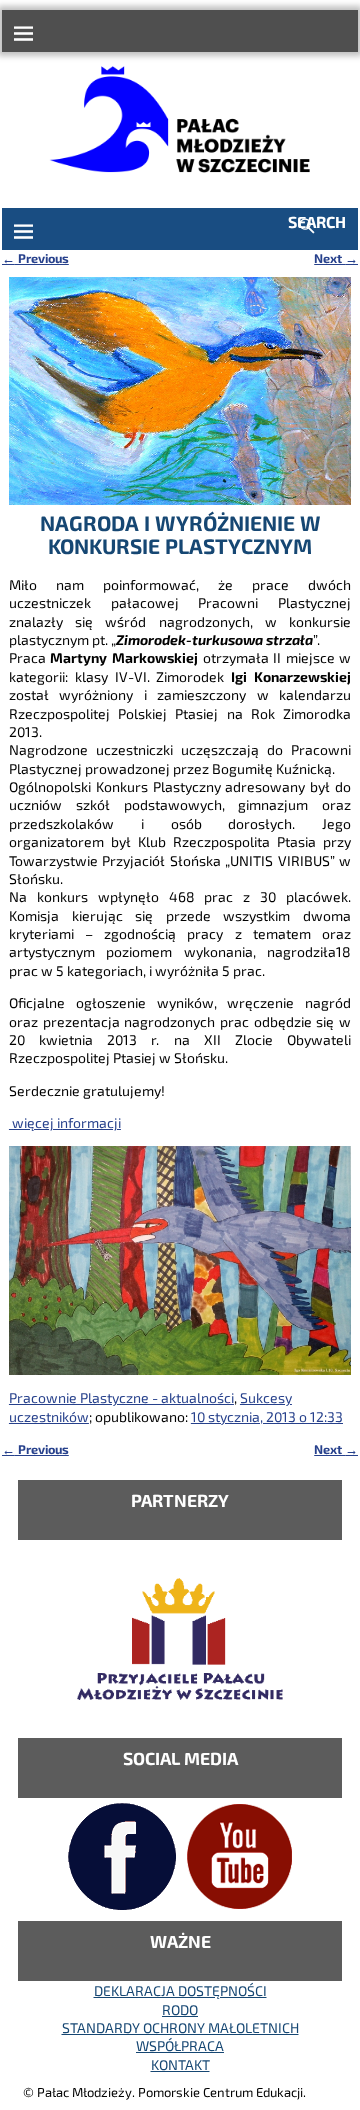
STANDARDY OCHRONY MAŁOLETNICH (180, 2027)
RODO (180, 2009)
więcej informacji (65, 1122)
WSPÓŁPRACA (180, 2045)
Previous (35, 258)
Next (336, 258)
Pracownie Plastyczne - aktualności (121, 1397)
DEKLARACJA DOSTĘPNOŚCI (180, 1990)
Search (317, 221)
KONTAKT (180, 2064)
